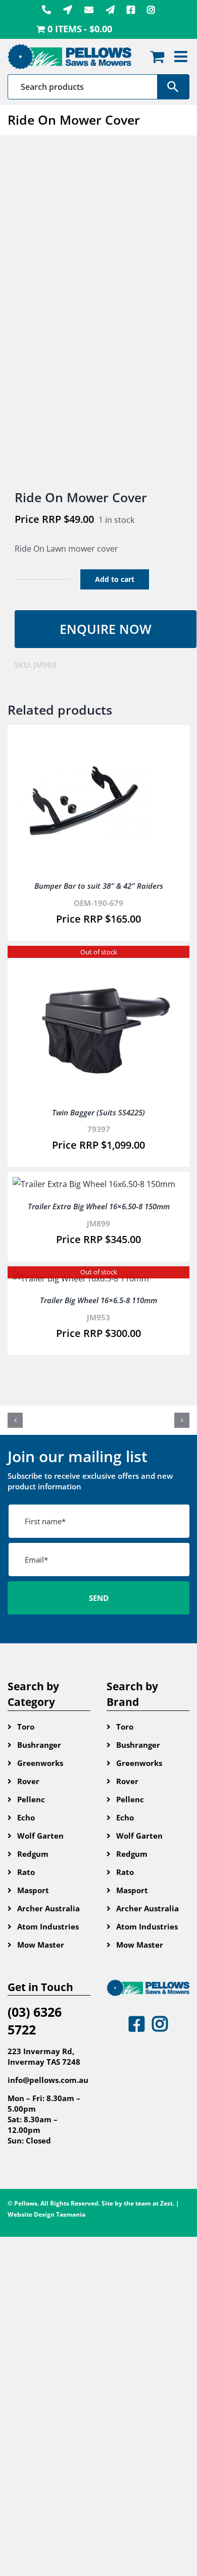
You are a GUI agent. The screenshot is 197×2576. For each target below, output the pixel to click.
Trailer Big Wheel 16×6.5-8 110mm (98, 1300)
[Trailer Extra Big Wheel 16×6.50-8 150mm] (94, 1184)
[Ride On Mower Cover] (98, 313)
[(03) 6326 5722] (46, 10)
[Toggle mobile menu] (182, 57)
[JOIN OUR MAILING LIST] (110, 10)
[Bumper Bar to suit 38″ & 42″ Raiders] (83, 737)
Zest (166, 2203)
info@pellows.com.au (48, 2080)
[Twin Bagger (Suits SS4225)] (98, 958)
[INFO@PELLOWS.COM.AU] (89, 10)
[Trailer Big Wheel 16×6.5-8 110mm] (81, 1278)
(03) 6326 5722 (35, 2021)
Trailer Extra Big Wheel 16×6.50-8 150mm (99, 1206)
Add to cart (115, 579)
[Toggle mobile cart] (157, 57)
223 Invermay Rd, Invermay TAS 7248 (44, 2056)
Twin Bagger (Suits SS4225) (98, 1112)
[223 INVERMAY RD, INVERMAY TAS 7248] (68, 10)
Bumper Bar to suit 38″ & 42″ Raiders (99, 886)
